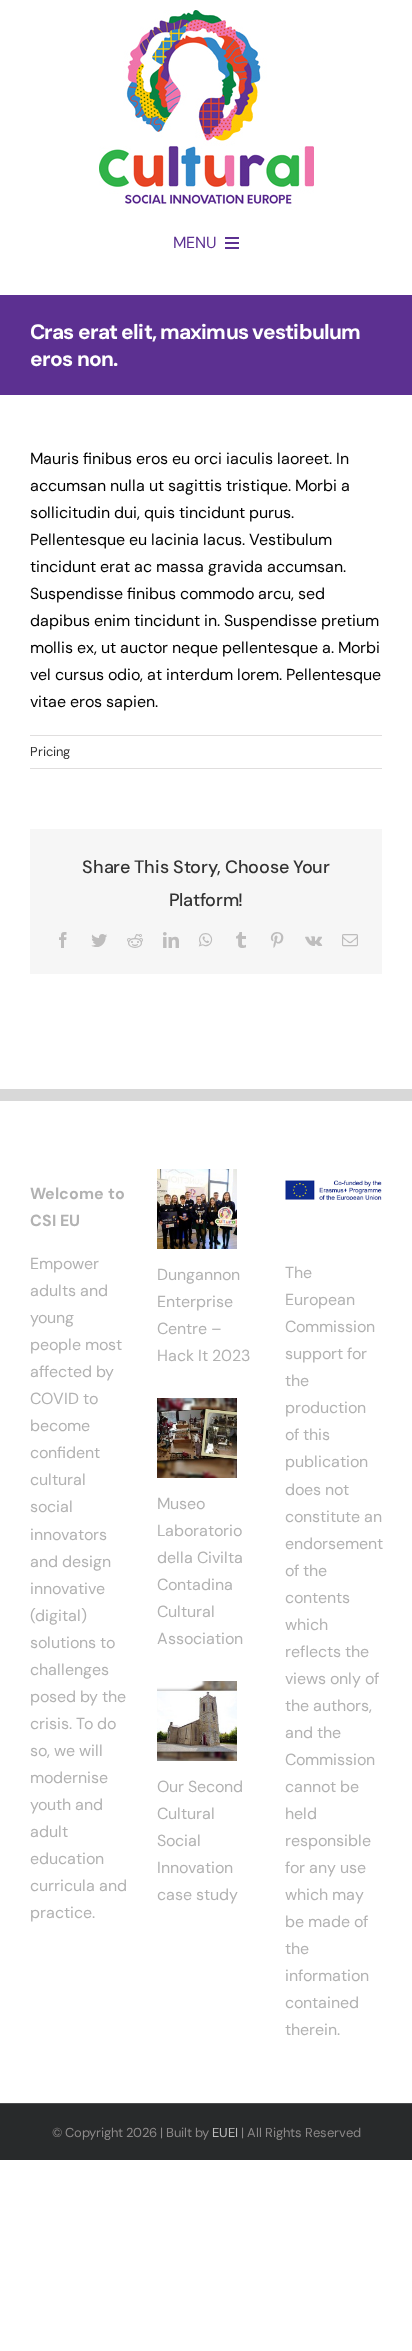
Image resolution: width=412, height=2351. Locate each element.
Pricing (50, 751)
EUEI (225, 2132)
